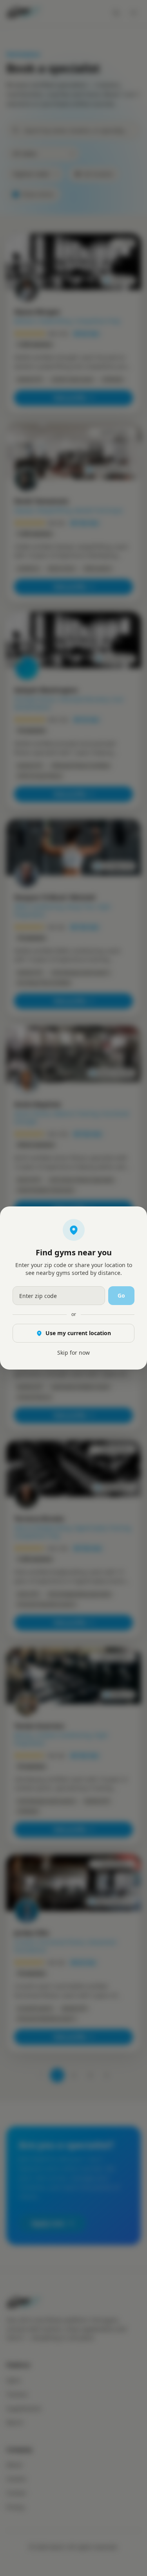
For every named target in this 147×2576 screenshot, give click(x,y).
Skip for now (73, 1353)
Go (121, 1295)
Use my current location (78, 1333)
